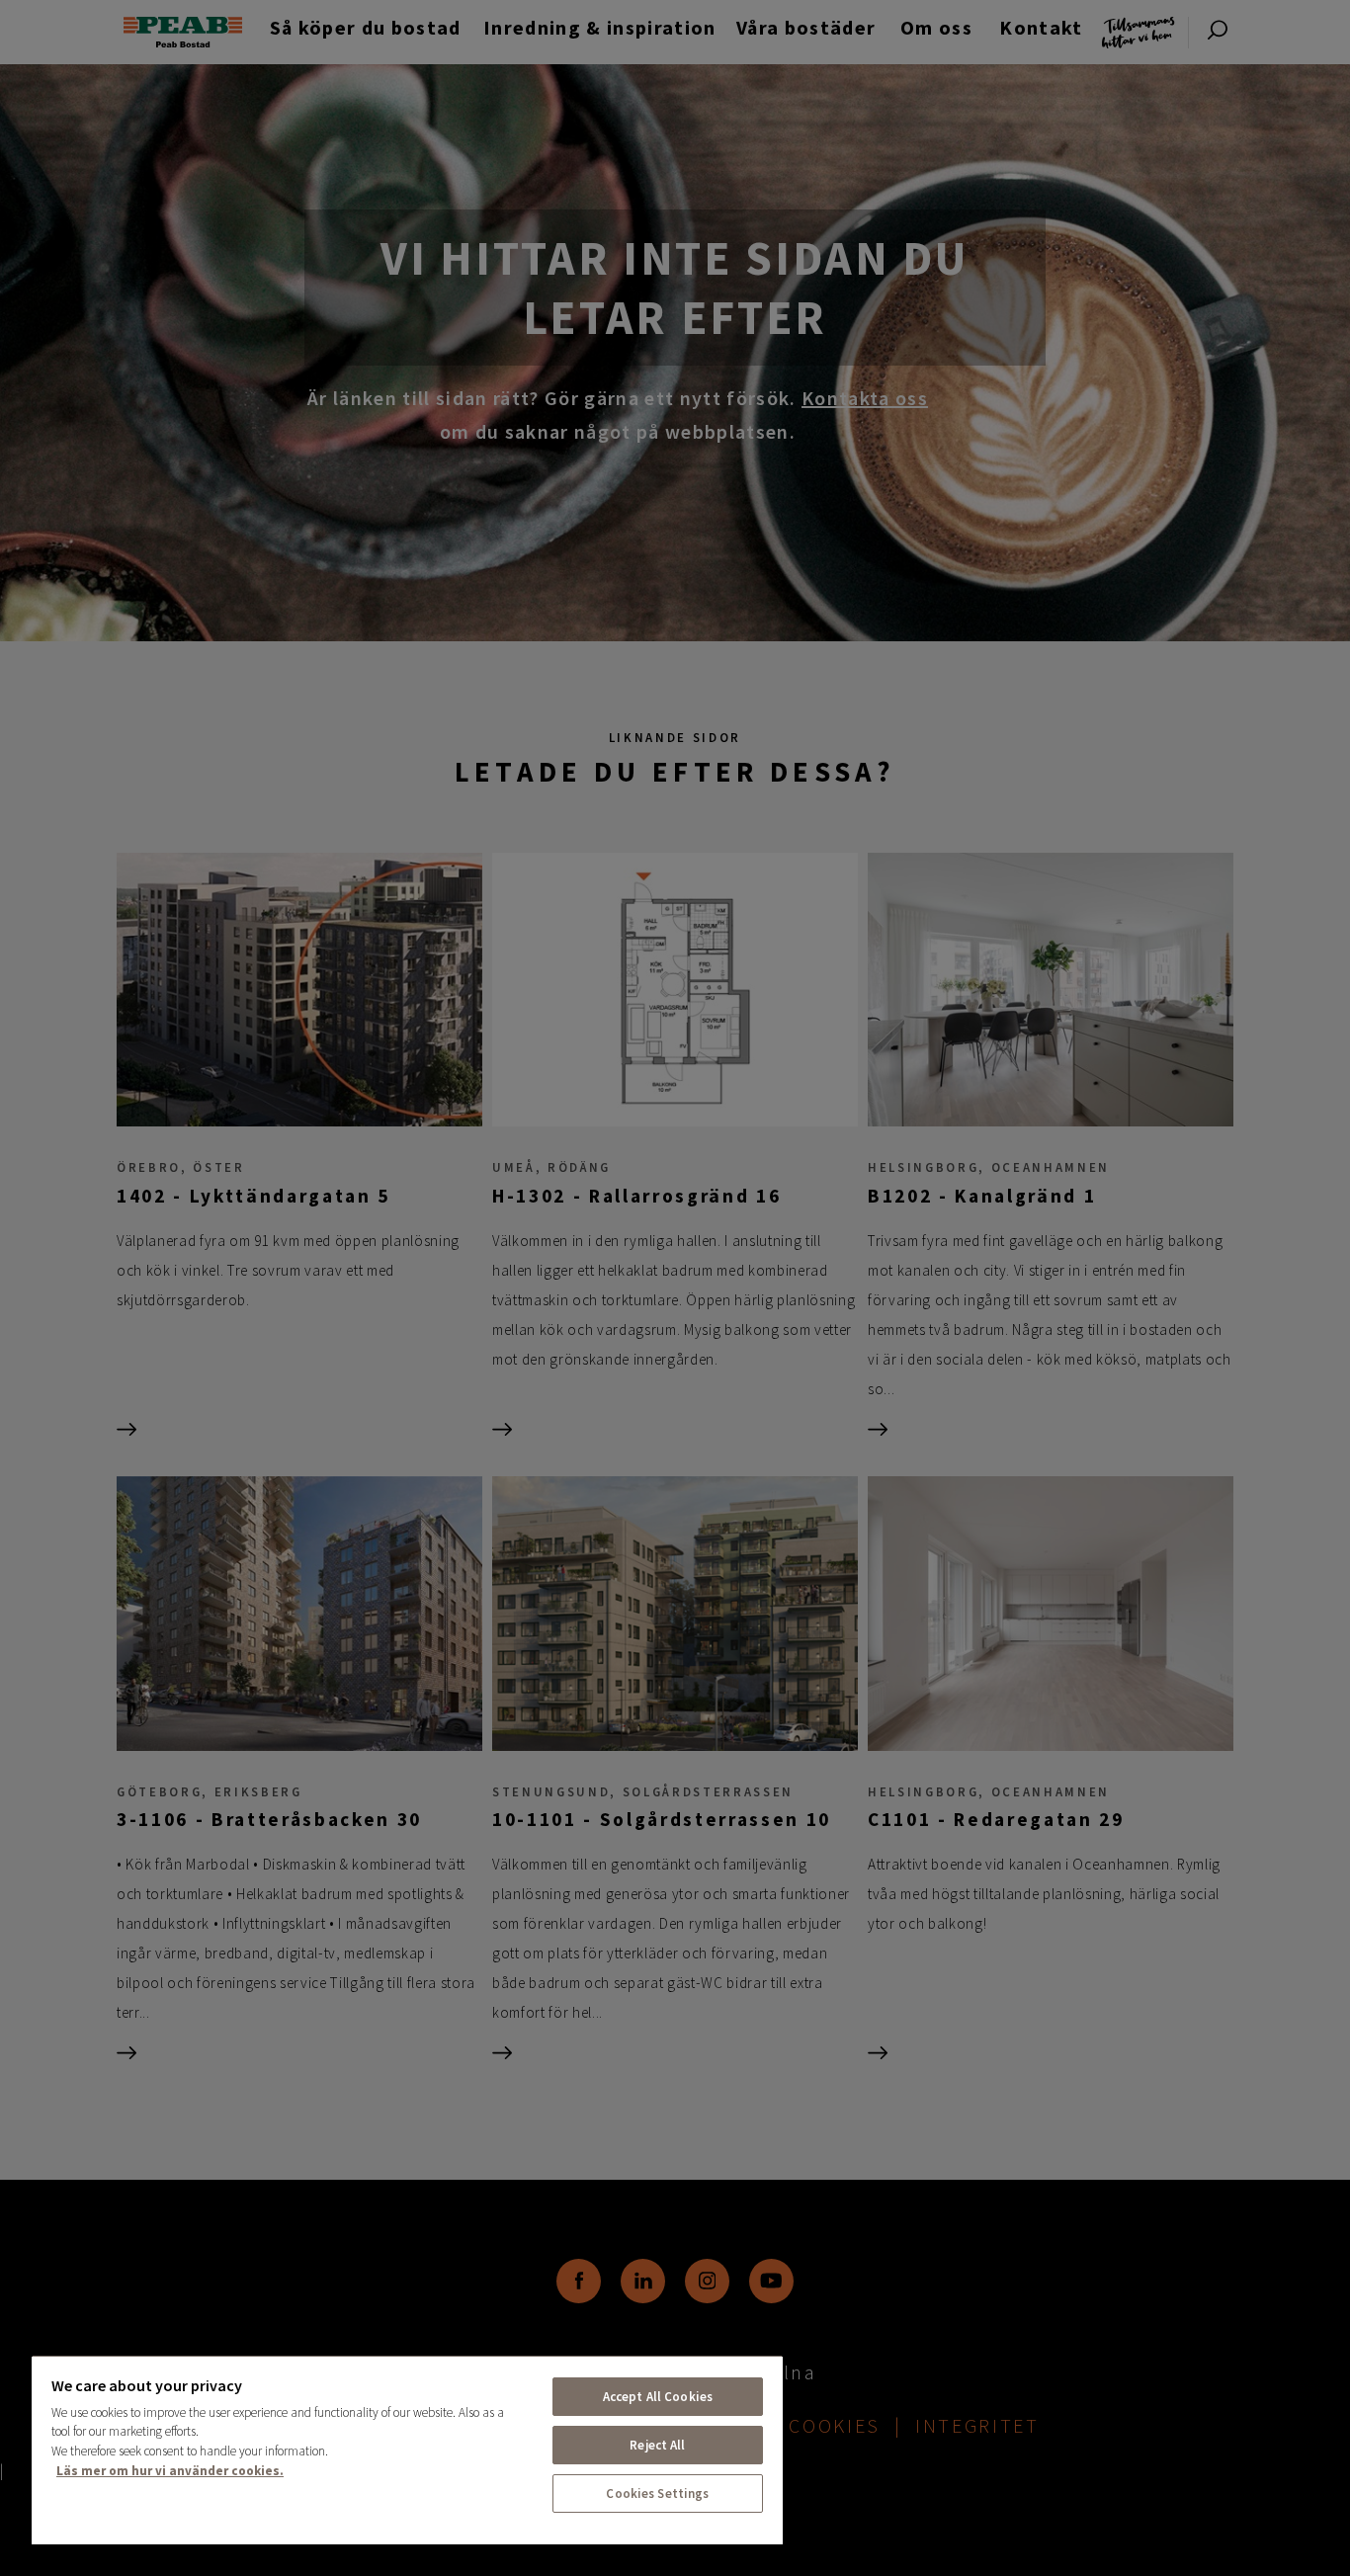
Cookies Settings (657, 2493)
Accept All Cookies (658, 2397)
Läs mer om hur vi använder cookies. (170, 2471)
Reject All (657, 2445)
